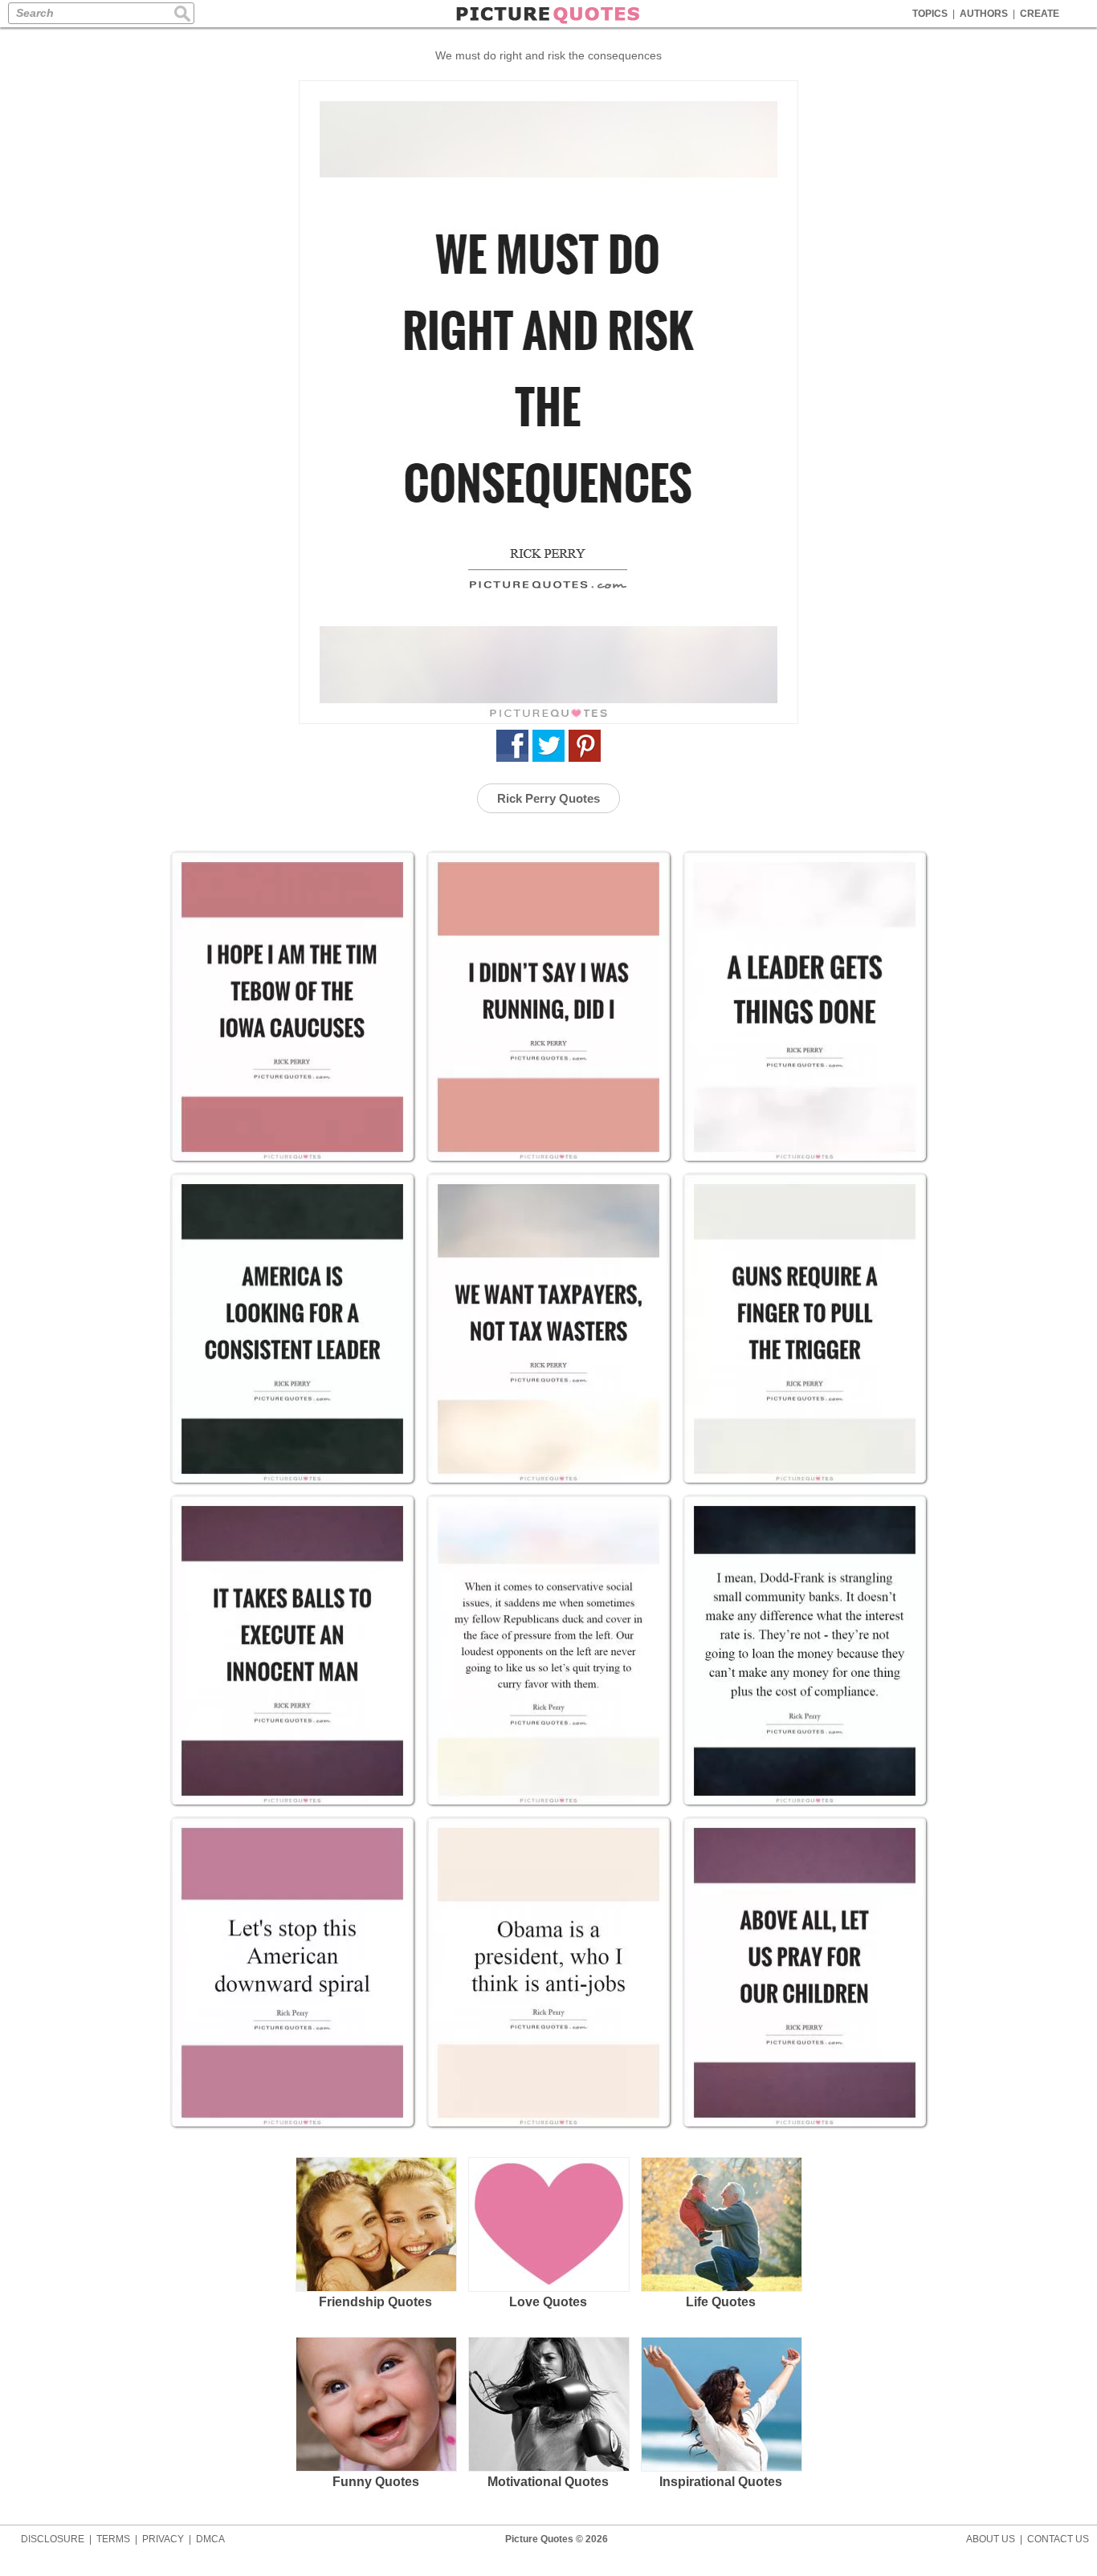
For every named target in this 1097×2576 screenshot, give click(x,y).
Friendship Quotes (375, 2302)
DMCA (210, 2539)
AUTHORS (984, 14)
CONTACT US (1058, 2539)
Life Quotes (721, 2302)
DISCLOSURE (53, 2539)
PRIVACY (163, 2539)
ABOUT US (991, 2539)
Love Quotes (548, 2302)
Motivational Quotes (548, 2482)
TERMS (113, 2539)
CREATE (1040, 14)
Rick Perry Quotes (548, 798)
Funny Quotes (376, 2482)
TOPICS (930, 14)
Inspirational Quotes (721, 2482)
